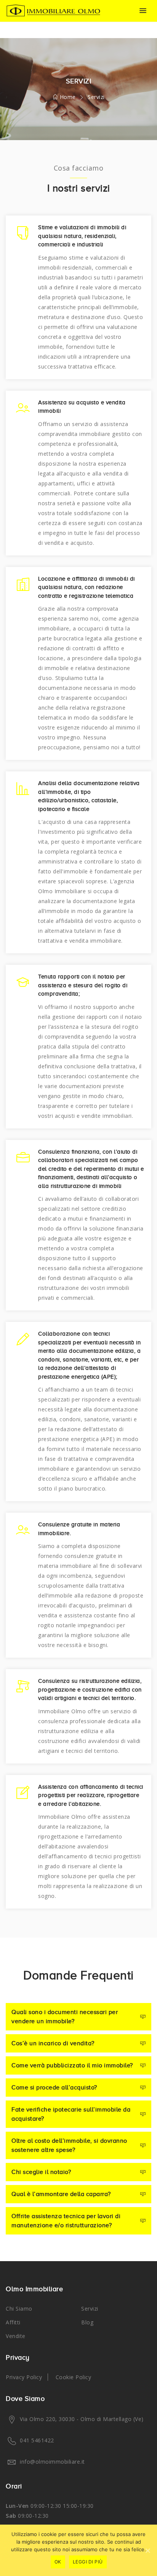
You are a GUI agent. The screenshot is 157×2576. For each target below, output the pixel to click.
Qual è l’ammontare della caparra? (61, 2194)
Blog (87, 2322)
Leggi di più (88, 2562)
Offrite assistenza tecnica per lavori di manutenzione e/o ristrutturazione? (66, 2221)
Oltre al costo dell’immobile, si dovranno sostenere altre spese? (69, 2145)
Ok (58, 2562)
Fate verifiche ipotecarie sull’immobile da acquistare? (71, 2114)
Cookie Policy (74, 2377)
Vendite (16, 2336)
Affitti (13, 2322)
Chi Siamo (19, 2309)
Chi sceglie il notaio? (41, 2172)
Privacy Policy (24, 2377)
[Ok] (147, 2550)
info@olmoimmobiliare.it (52, 2462)
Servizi (90, 2309)
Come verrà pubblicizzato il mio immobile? (72, 2065)
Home (67, 97)
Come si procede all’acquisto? (54, 2088)
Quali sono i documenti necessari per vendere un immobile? (65, 2017)
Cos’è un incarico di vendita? (53, 2043)
